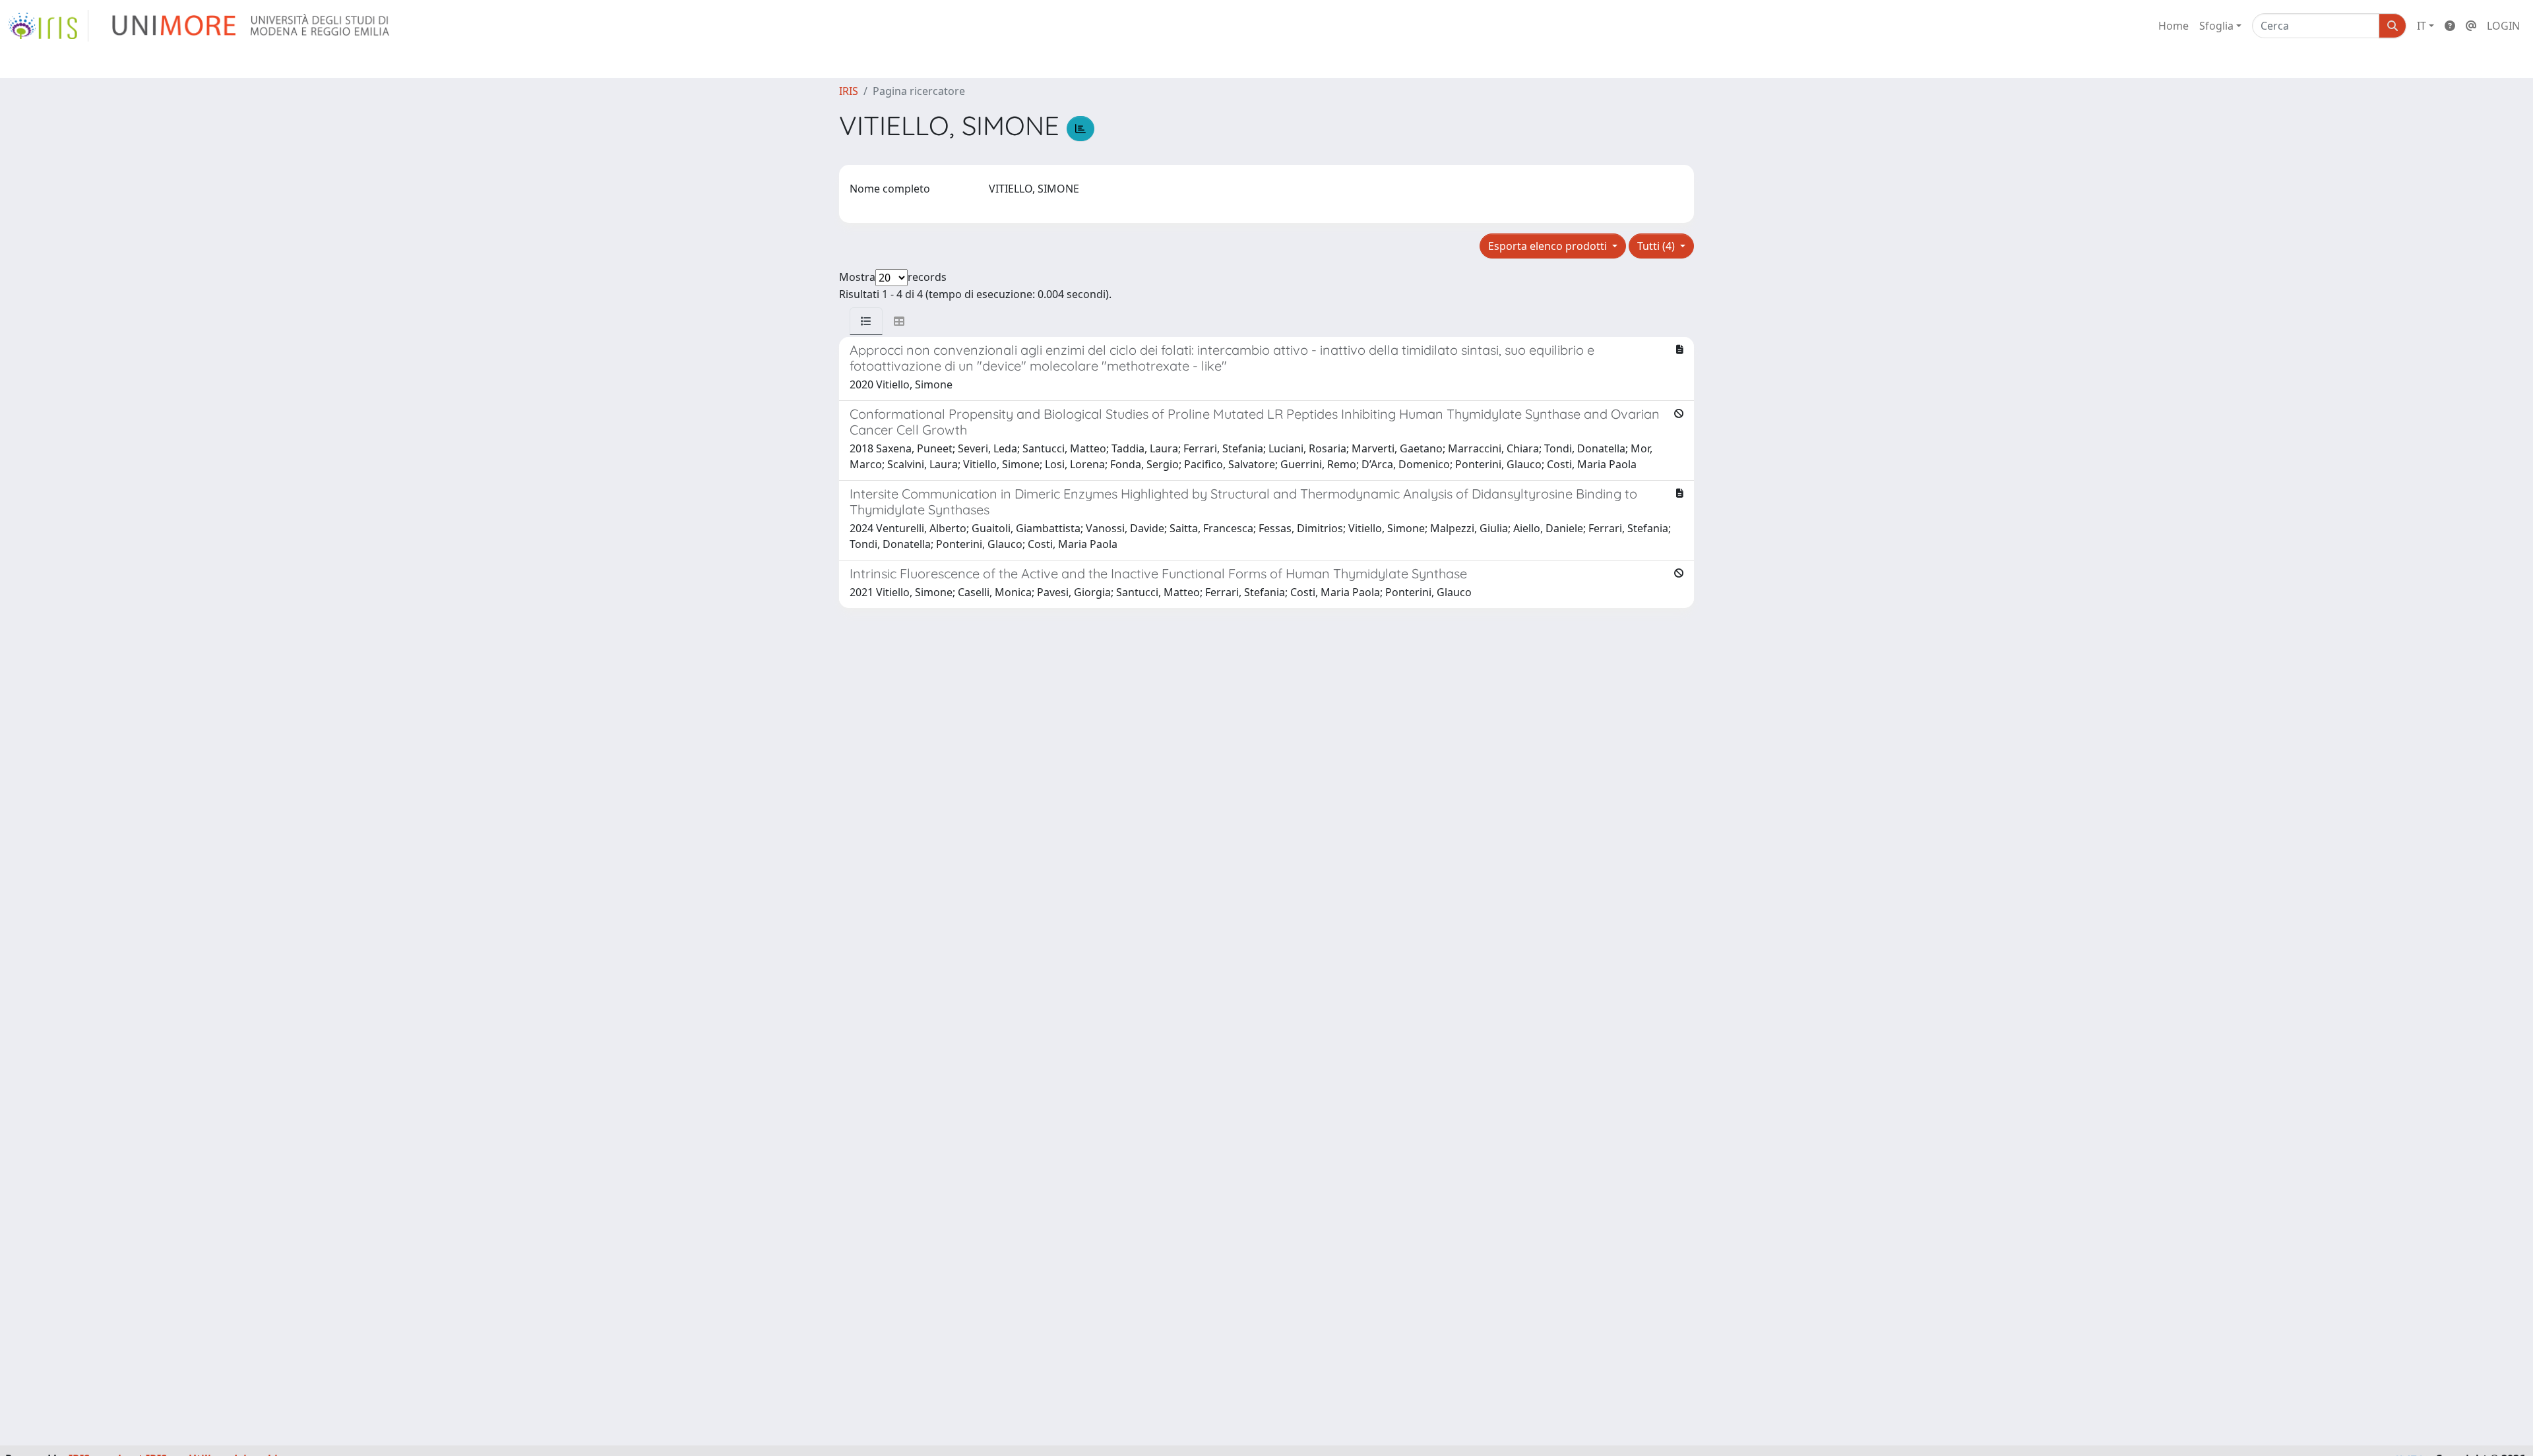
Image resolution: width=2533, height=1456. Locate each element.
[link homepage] (48, 26)
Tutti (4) (1657, 246)
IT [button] (2422, 26)
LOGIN (2503, 26)
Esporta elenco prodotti (1549, 246)
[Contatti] (2471, 26)
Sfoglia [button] (2216, 26)
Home (2173, 26)
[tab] (866, 321)
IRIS (849, 91)
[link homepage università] (252, 26)
